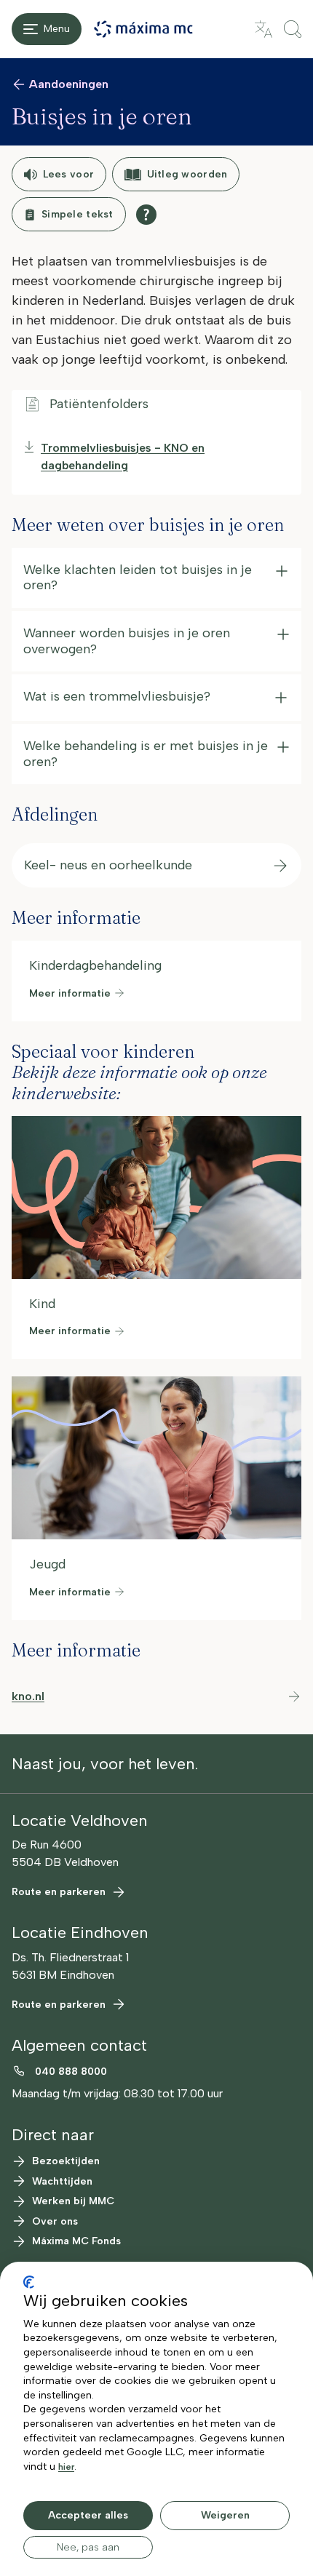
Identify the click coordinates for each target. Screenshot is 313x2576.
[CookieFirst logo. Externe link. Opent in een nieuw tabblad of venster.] (29, 2282)
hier (66, 2467)
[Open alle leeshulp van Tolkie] (146, 215)
